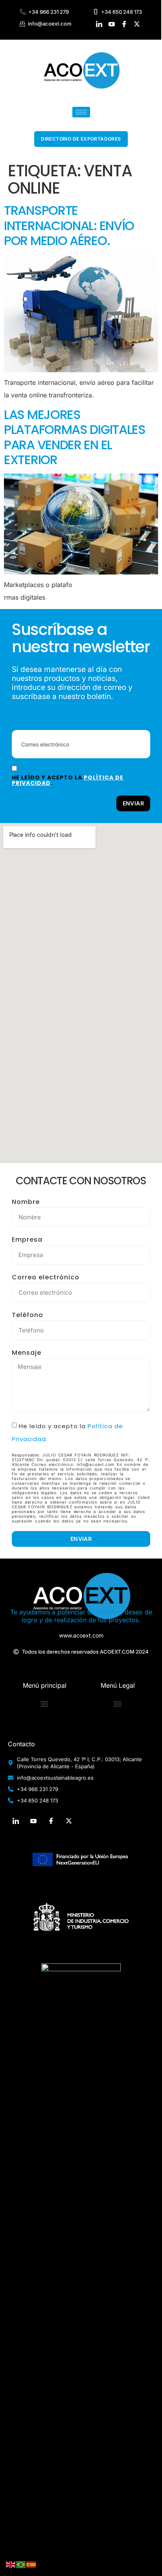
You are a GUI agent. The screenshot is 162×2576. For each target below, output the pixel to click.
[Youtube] (112, 24)
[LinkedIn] (99, 24)
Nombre (26, 1202)
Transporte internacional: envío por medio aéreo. (69, 225)
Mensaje (27, 1353)
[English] (11, 2564)
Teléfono (28, 1315)
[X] (137, 24)
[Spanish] (31, 2564)
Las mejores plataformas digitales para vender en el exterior (75, 437)
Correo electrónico (46, 1277)
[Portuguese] (21, 2564)
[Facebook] (124, 24)
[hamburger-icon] (81, 112)
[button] (45, 1704)
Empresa (27, 1240)
